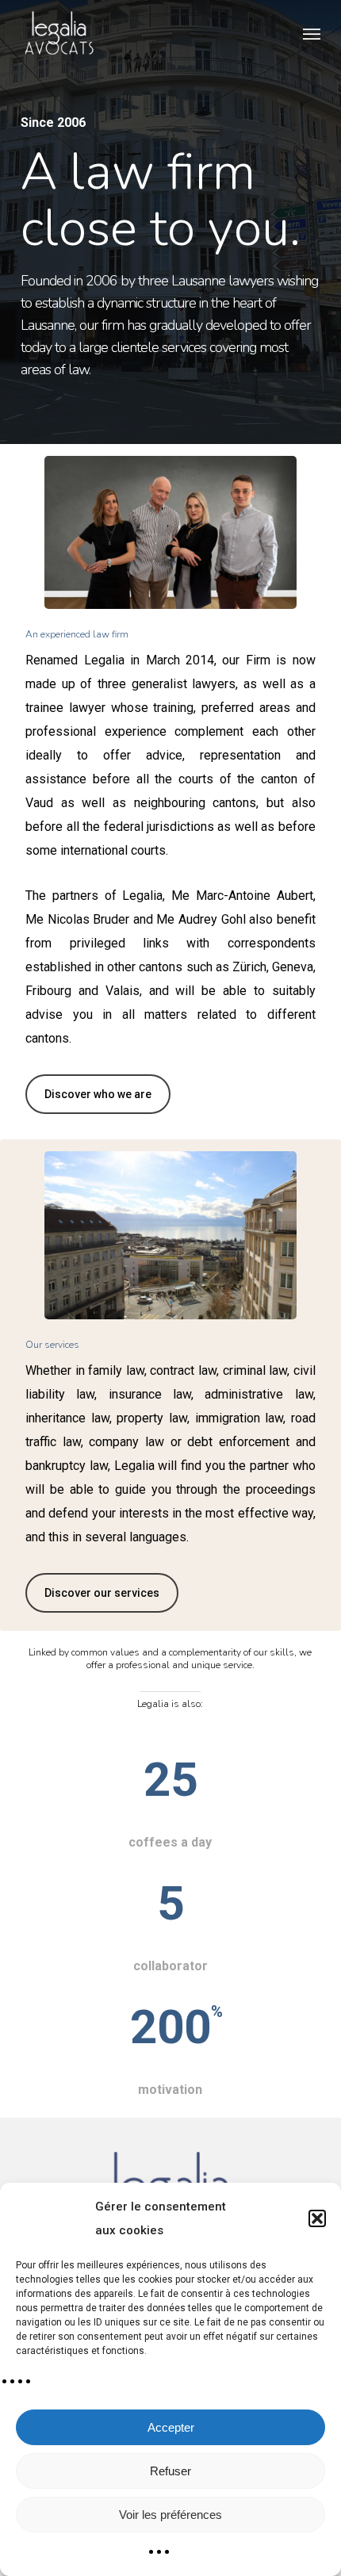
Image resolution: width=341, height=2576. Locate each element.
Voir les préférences (170, 2515)
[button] (317, 2218)
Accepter (171, 2427)
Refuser (170, 2471)
